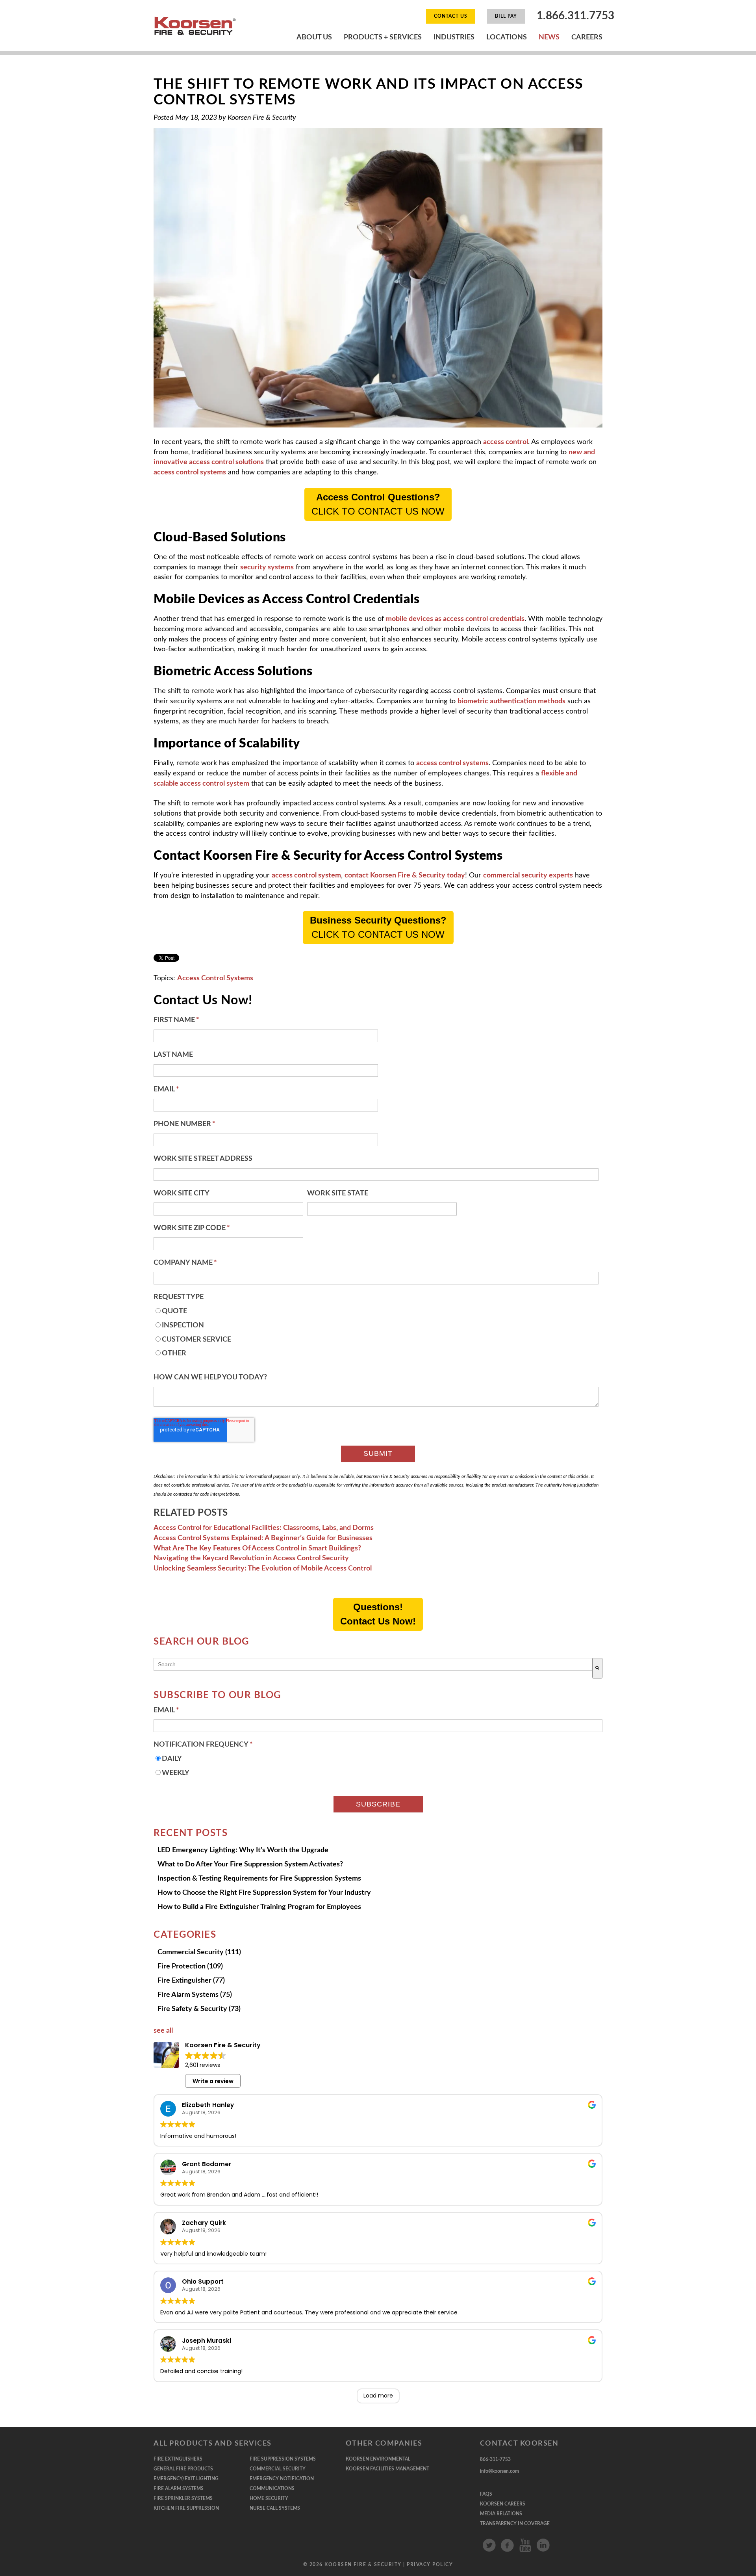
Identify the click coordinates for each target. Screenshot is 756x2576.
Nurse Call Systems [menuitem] (275, 2508)
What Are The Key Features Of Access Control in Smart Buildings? (257, 1548)
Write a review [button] (213, 2081)
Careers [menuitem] (587, 37)
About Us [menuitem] (314, 37)
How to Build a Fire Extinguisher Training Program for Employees (259, 1907)
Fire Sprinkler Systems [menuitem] (183, 2498)
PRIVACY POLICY (430, 2565)
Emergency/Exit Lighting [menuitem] (186, 2479)
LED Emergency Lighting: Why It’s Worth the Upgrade (243, 1850)
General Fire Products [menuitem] (183, 2469)
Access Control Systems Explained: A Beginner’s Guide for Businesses (263, 1538)
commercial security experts (528, 875)
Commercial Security (199, 1952)
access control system (306, 875)
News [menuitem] (549, 37)
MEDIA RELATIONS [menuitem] (501, 2514)
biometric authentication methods (511, 701)
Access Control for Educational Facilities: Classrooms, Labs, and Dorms (264, 1528)
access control (506, 442)
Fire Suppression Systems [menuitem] (283, 2459)
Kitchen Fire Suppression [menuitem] (186, 2508)
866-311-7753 (495, 2459)
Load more (378, 2396)
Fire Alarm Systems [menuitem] (179, 2489)
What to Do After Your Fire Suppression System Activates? (250, 1864)
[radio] (376, 1314)
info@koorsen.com (499, 2471)
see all (163, 2031)
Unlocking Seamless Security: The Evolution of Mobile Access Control (263, 1569)
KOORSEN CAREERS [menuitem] (503, 2504)
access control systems (190, 472)
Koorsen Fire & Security (262, 118)
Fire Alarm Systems (195, 1995)
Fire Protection (190, 1966)
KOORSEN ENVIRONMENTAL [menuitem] (378, 2459)
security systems (267, 567)
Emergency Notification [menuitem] (282, 2479)
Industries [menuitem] (454, 37)
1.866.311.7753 (575, 16)
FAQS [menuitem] (486, 2494)
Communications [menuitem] (272, 2489)
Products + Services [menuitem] (383, 37)
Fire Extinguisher (191, 1981)
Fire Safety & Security (199, 2009)
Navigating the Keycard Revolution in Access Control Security (251, 1558)
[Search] (597, 1668)
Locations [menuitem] (507, 37)
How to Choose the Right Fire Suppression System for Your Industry (264, 1893)
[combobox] (373, 1664)
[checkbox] (376, 1335)
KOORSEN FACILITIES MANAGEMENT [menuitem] (387, 2469)
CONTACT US (451, 16)
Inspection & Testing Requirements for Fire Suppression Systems (259, 1879)
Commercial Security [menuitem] (278, 2469)
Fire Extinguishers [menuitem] (178, 2459)
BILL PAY (506, 16)
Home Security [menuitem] (269, 2498)
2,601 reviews (203, 2065)
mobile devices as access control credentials (455, 619)
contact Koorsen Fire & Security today (405, 875)
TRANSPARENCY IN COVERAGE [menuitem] (515, 2524)
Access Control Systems (215, 978)
